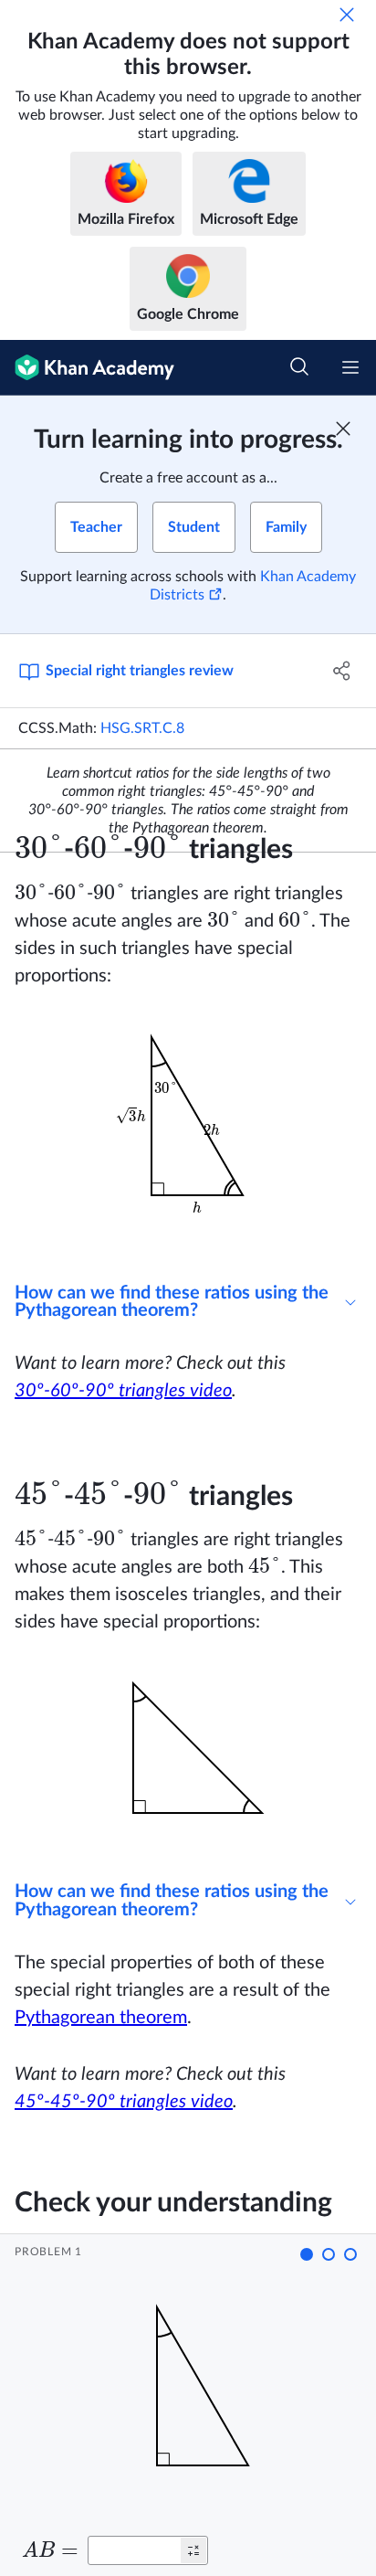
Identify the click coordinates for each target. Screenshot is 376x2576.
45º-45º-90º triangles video (124, 2102)
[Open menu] (350, 367)
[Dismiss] (347, 15)
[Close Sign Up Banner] (343, 429)
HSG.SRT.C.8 (142, 728)
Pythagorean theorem (101, 2018)
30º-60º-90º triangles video (123, 1391)
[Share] (342, 671)
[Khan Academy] (87, 368)
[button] (307, 2254)
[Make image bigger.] (188, 1134)
